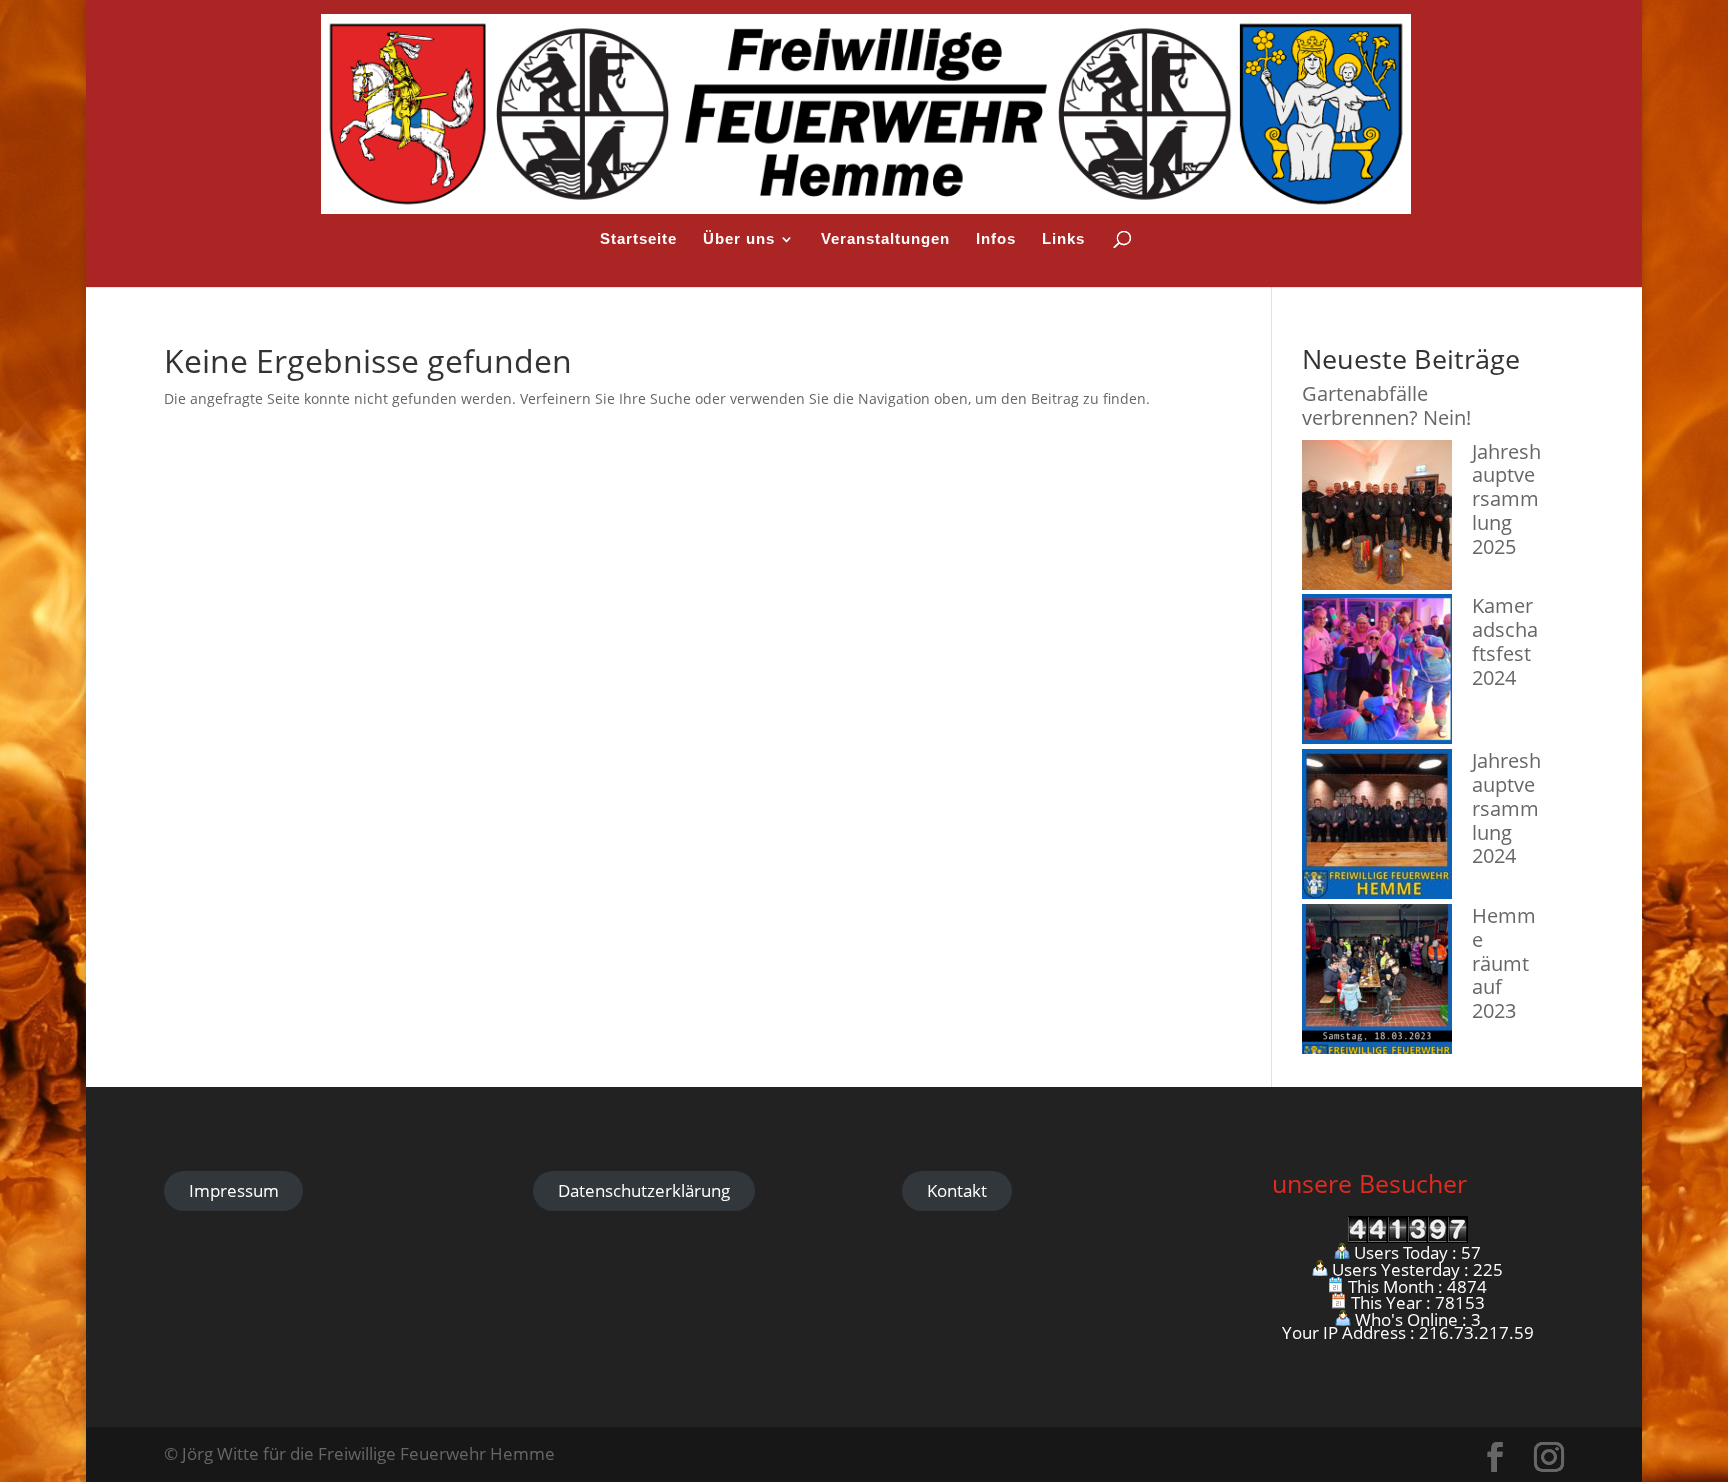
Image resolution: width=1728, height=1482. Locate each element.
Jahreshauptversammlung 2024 (1506, 808)
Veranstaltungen (885, 239)
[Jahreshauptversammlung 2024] (1377, 826)
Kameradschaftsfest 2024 (1505, 641)
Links (1063, 239)
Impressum (234, 1190)
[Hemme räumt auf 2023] (1377, 981)
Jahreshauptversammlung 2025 (1506, 499)
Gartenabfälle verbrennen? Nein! (1386, 405)
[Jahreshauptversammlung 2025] (1377, 517)
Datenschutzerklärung (644, 1190)
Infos (996, 239)
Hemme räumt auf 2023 (1504, 963)
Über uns (739, 239)
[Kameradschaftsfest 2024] (1377, 671)
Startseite (638, 239)
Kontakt (957, 1190)
